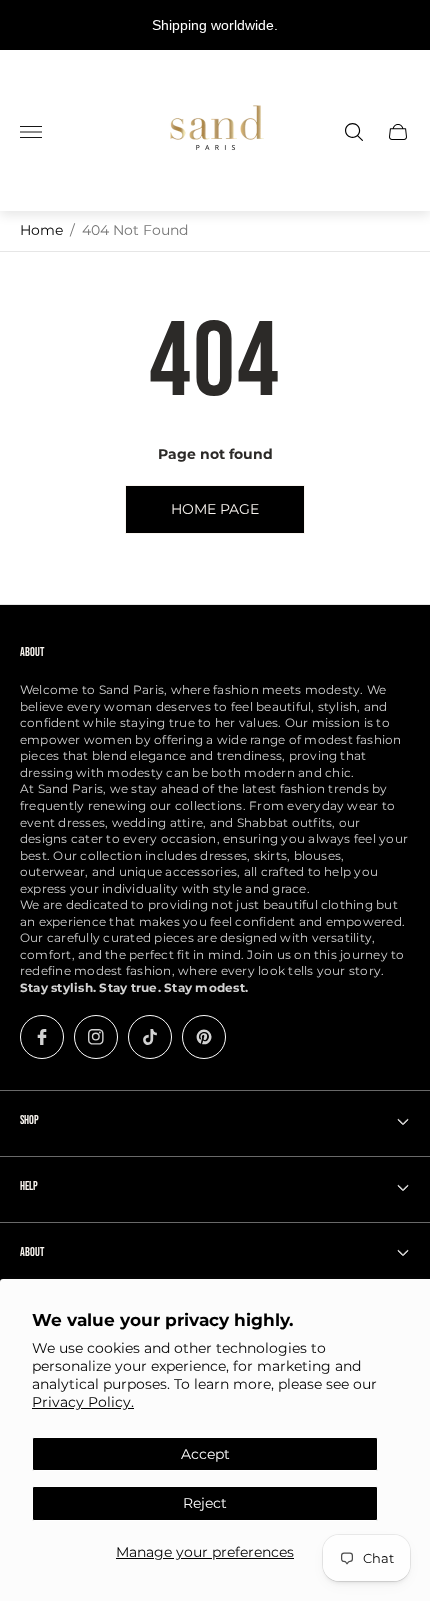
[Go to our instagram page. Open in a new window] (96, 1037)
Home (41, 230)
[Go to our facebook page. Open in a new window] (42, 1037)
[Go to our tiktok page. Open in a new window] (150, 1037)
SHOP (29, 1120)
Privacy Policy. (83, 1402)
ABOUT (32, 1252)
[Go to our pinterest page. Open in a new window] (204, 1037)
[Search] (354, 132)
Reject (205, 1503)
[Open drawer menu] (31, 132)
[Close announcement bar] (399, 25)
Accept (205, 1454)
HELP (29, 1186)
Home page (215, 509)
